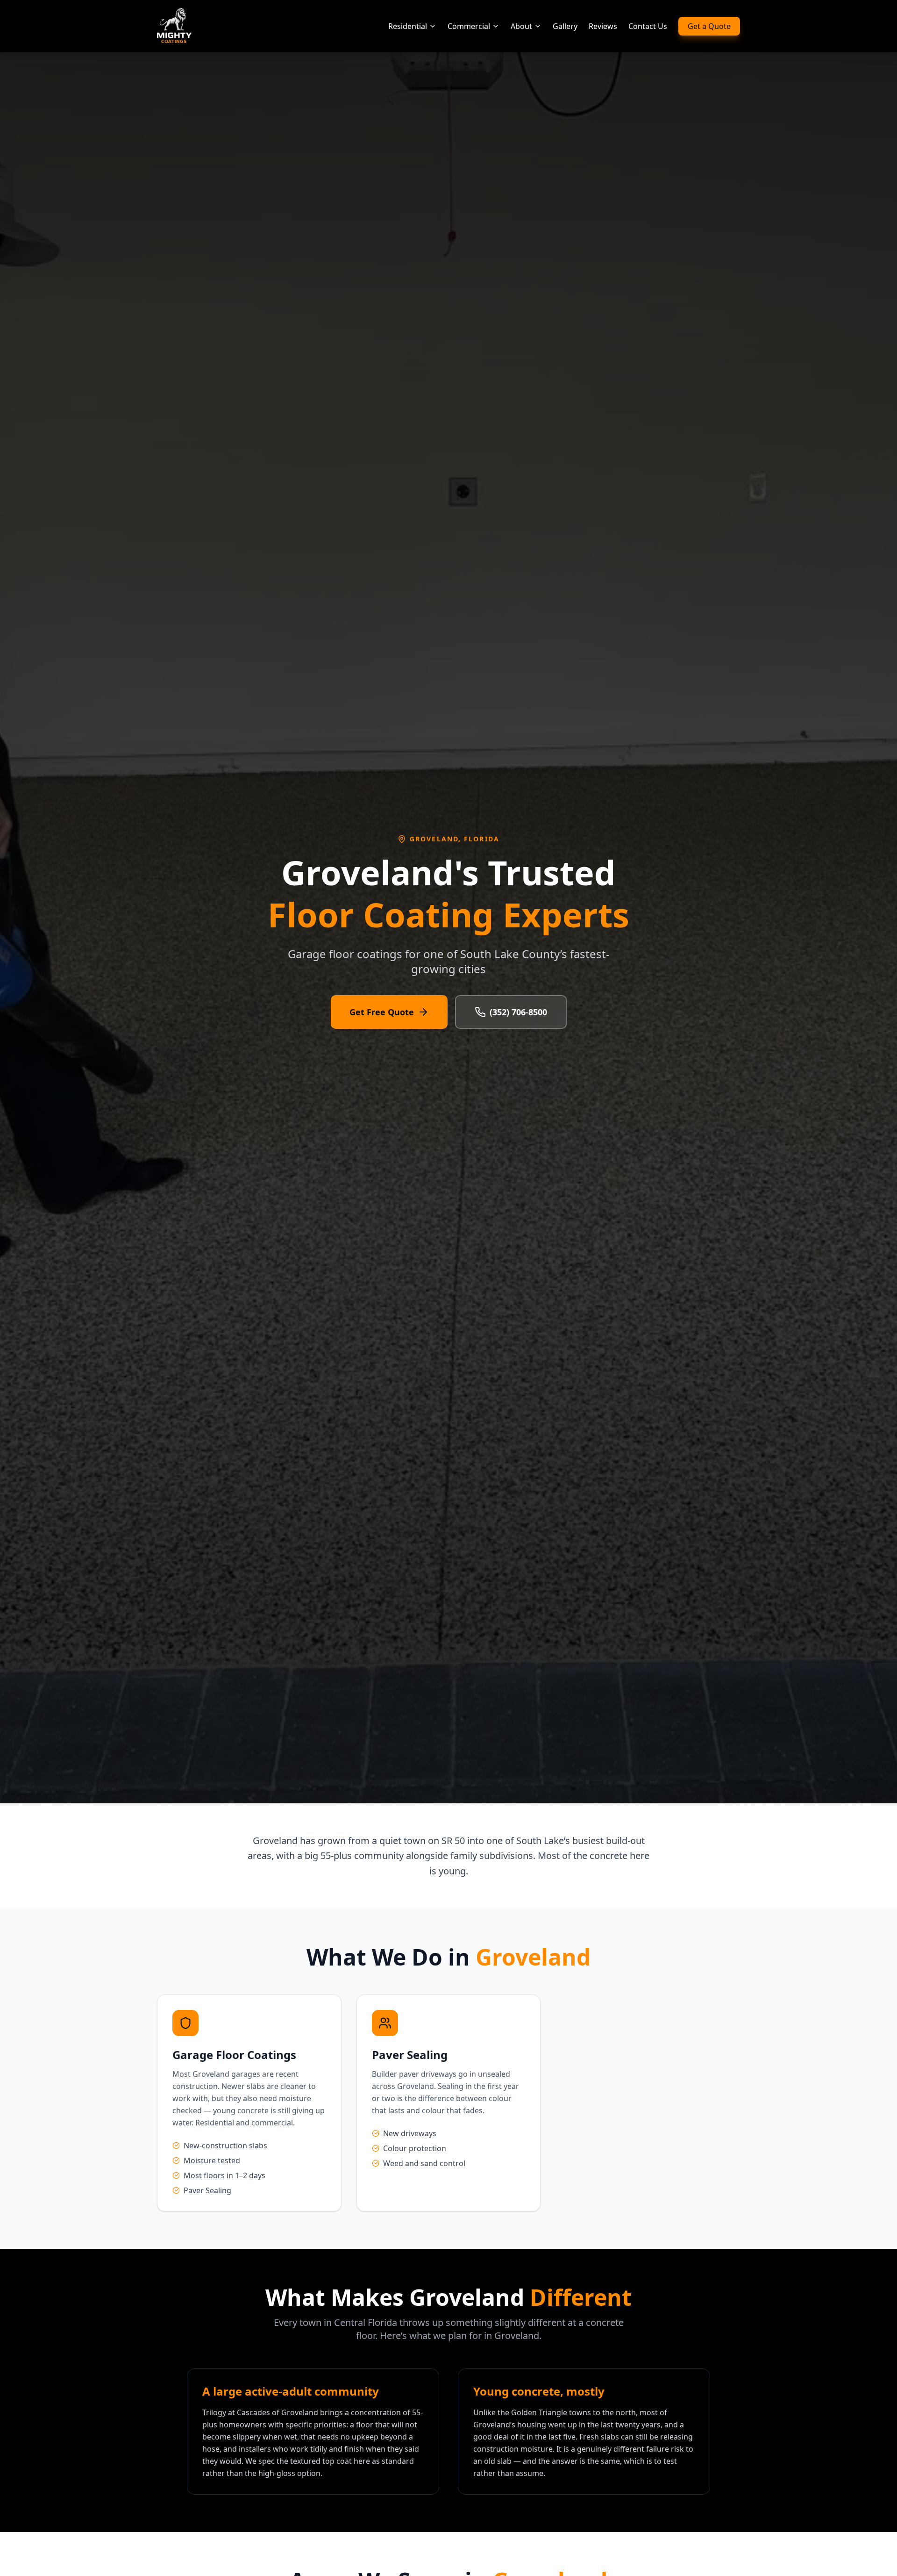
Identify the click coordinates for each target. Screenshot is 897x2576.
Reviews (603, 26)
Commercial (469, 26)
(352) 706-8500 (518, 1012)
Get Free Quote (382, 1012)
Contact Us (648, 26)
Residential (408, 26)
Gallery (565, 26)
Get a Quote (709, 26)
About (521, 26)
